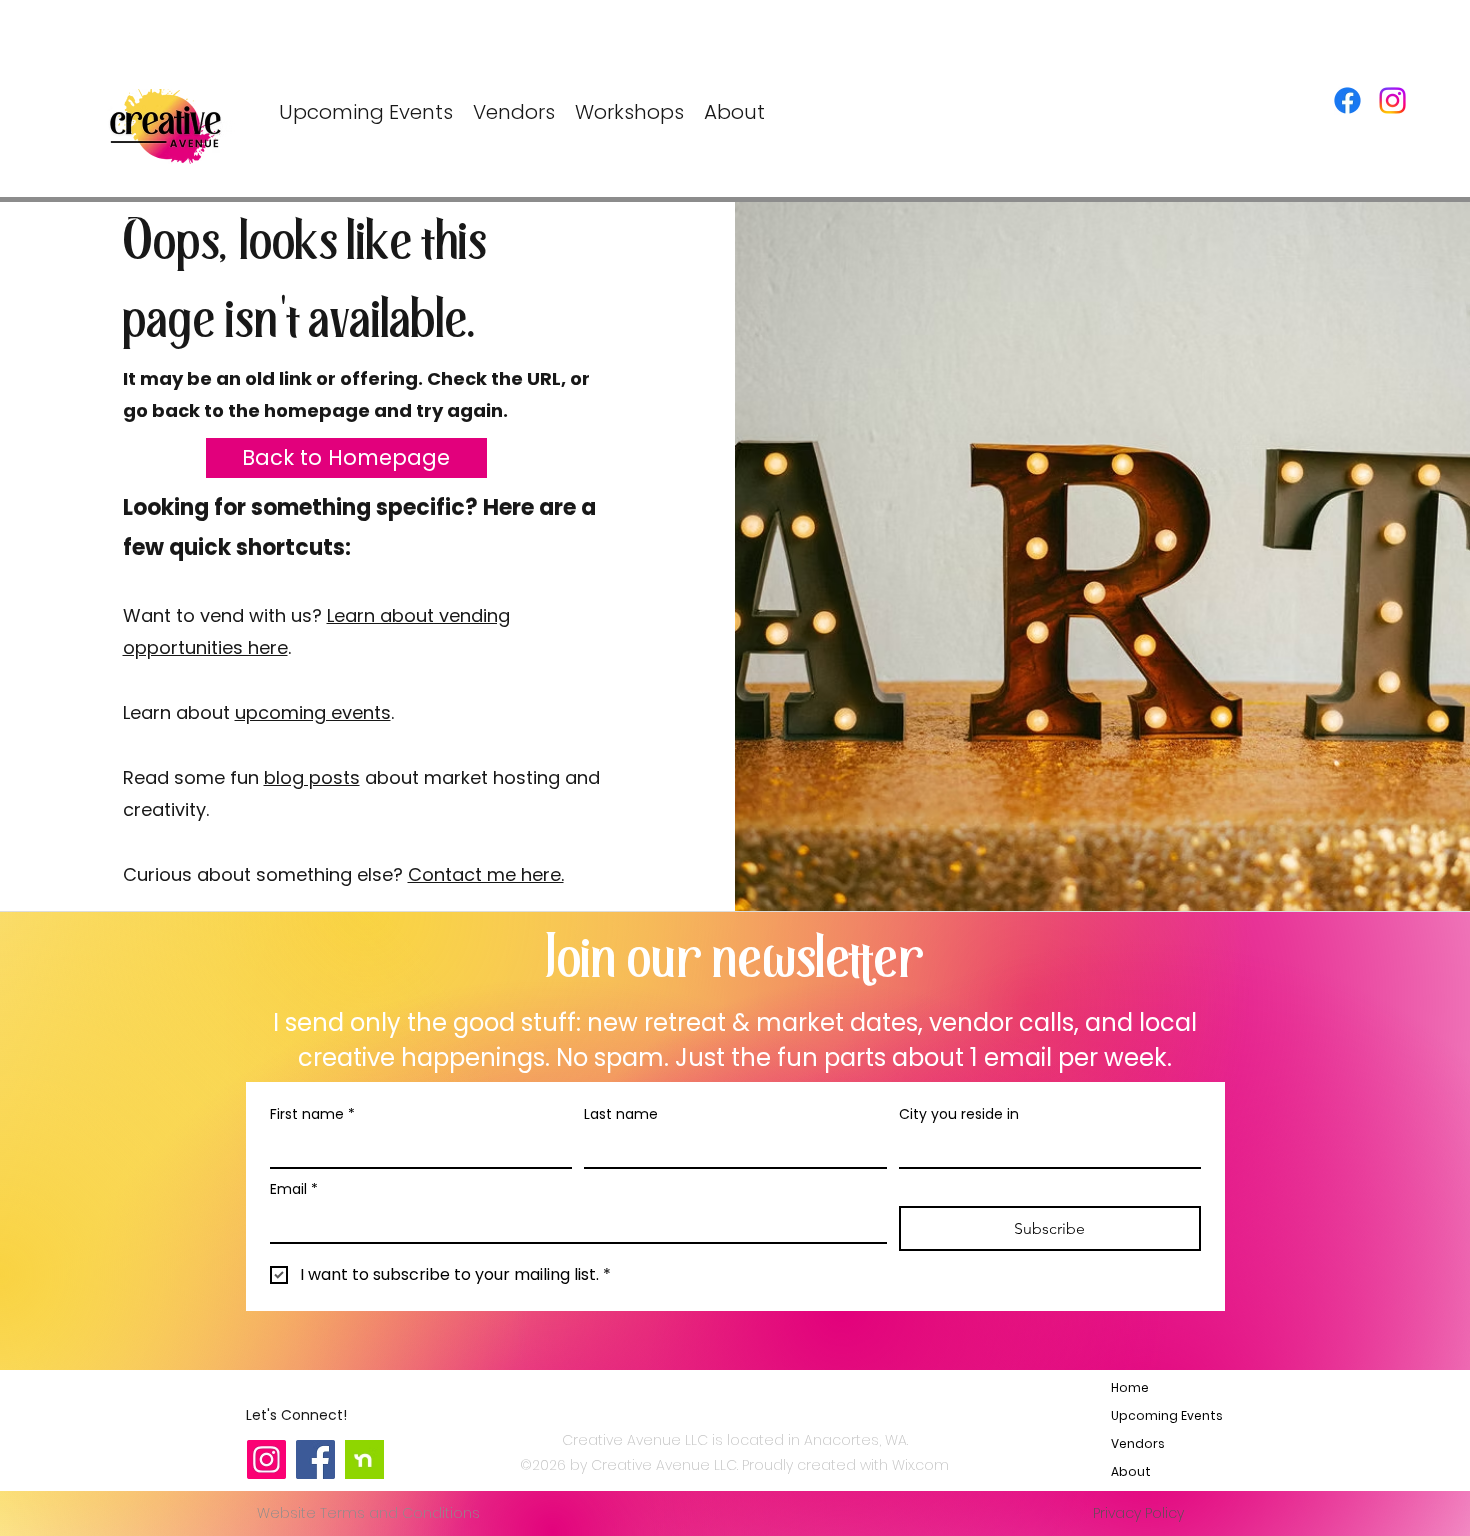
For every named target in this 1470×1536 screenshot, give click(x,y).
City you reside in (959, 1114)
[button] (629, 112)
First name (312, 1114)
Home (1130, 1387)
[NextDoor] (364, 1459)
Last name (621, 1114)
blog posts (312, 777)
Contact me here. (486, 874)
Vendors (1138, 1443)
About (1131, 1471)
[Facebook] (1347, 100)
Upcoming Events (1158, 1415)
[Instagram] (1392, 100)
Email (294, 1189)
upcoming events (313, 712)
